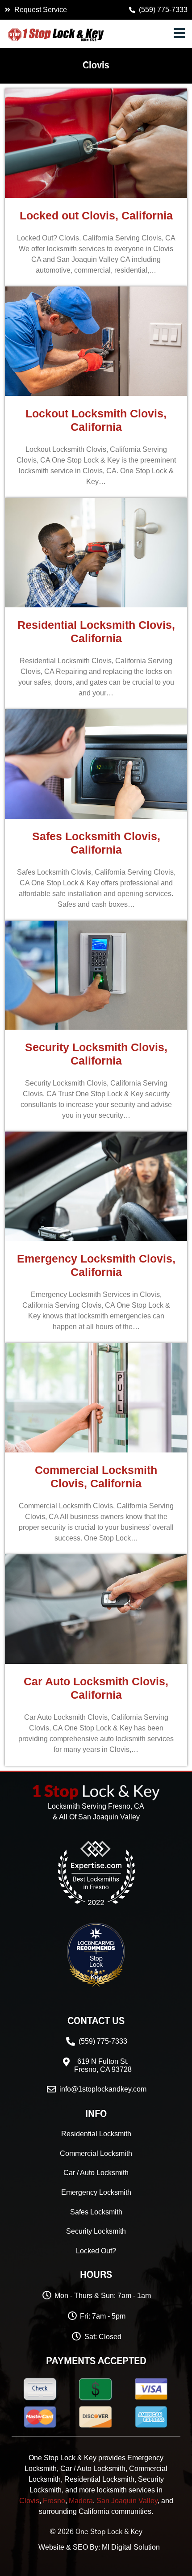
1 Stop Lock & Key (96, 1964)
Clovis (29, 2501)
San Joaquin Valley (127, 2501)
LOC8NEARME (121, 1945)
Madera (81, 2501)
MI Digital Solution (131, 2547)
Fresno (54, 2501)
